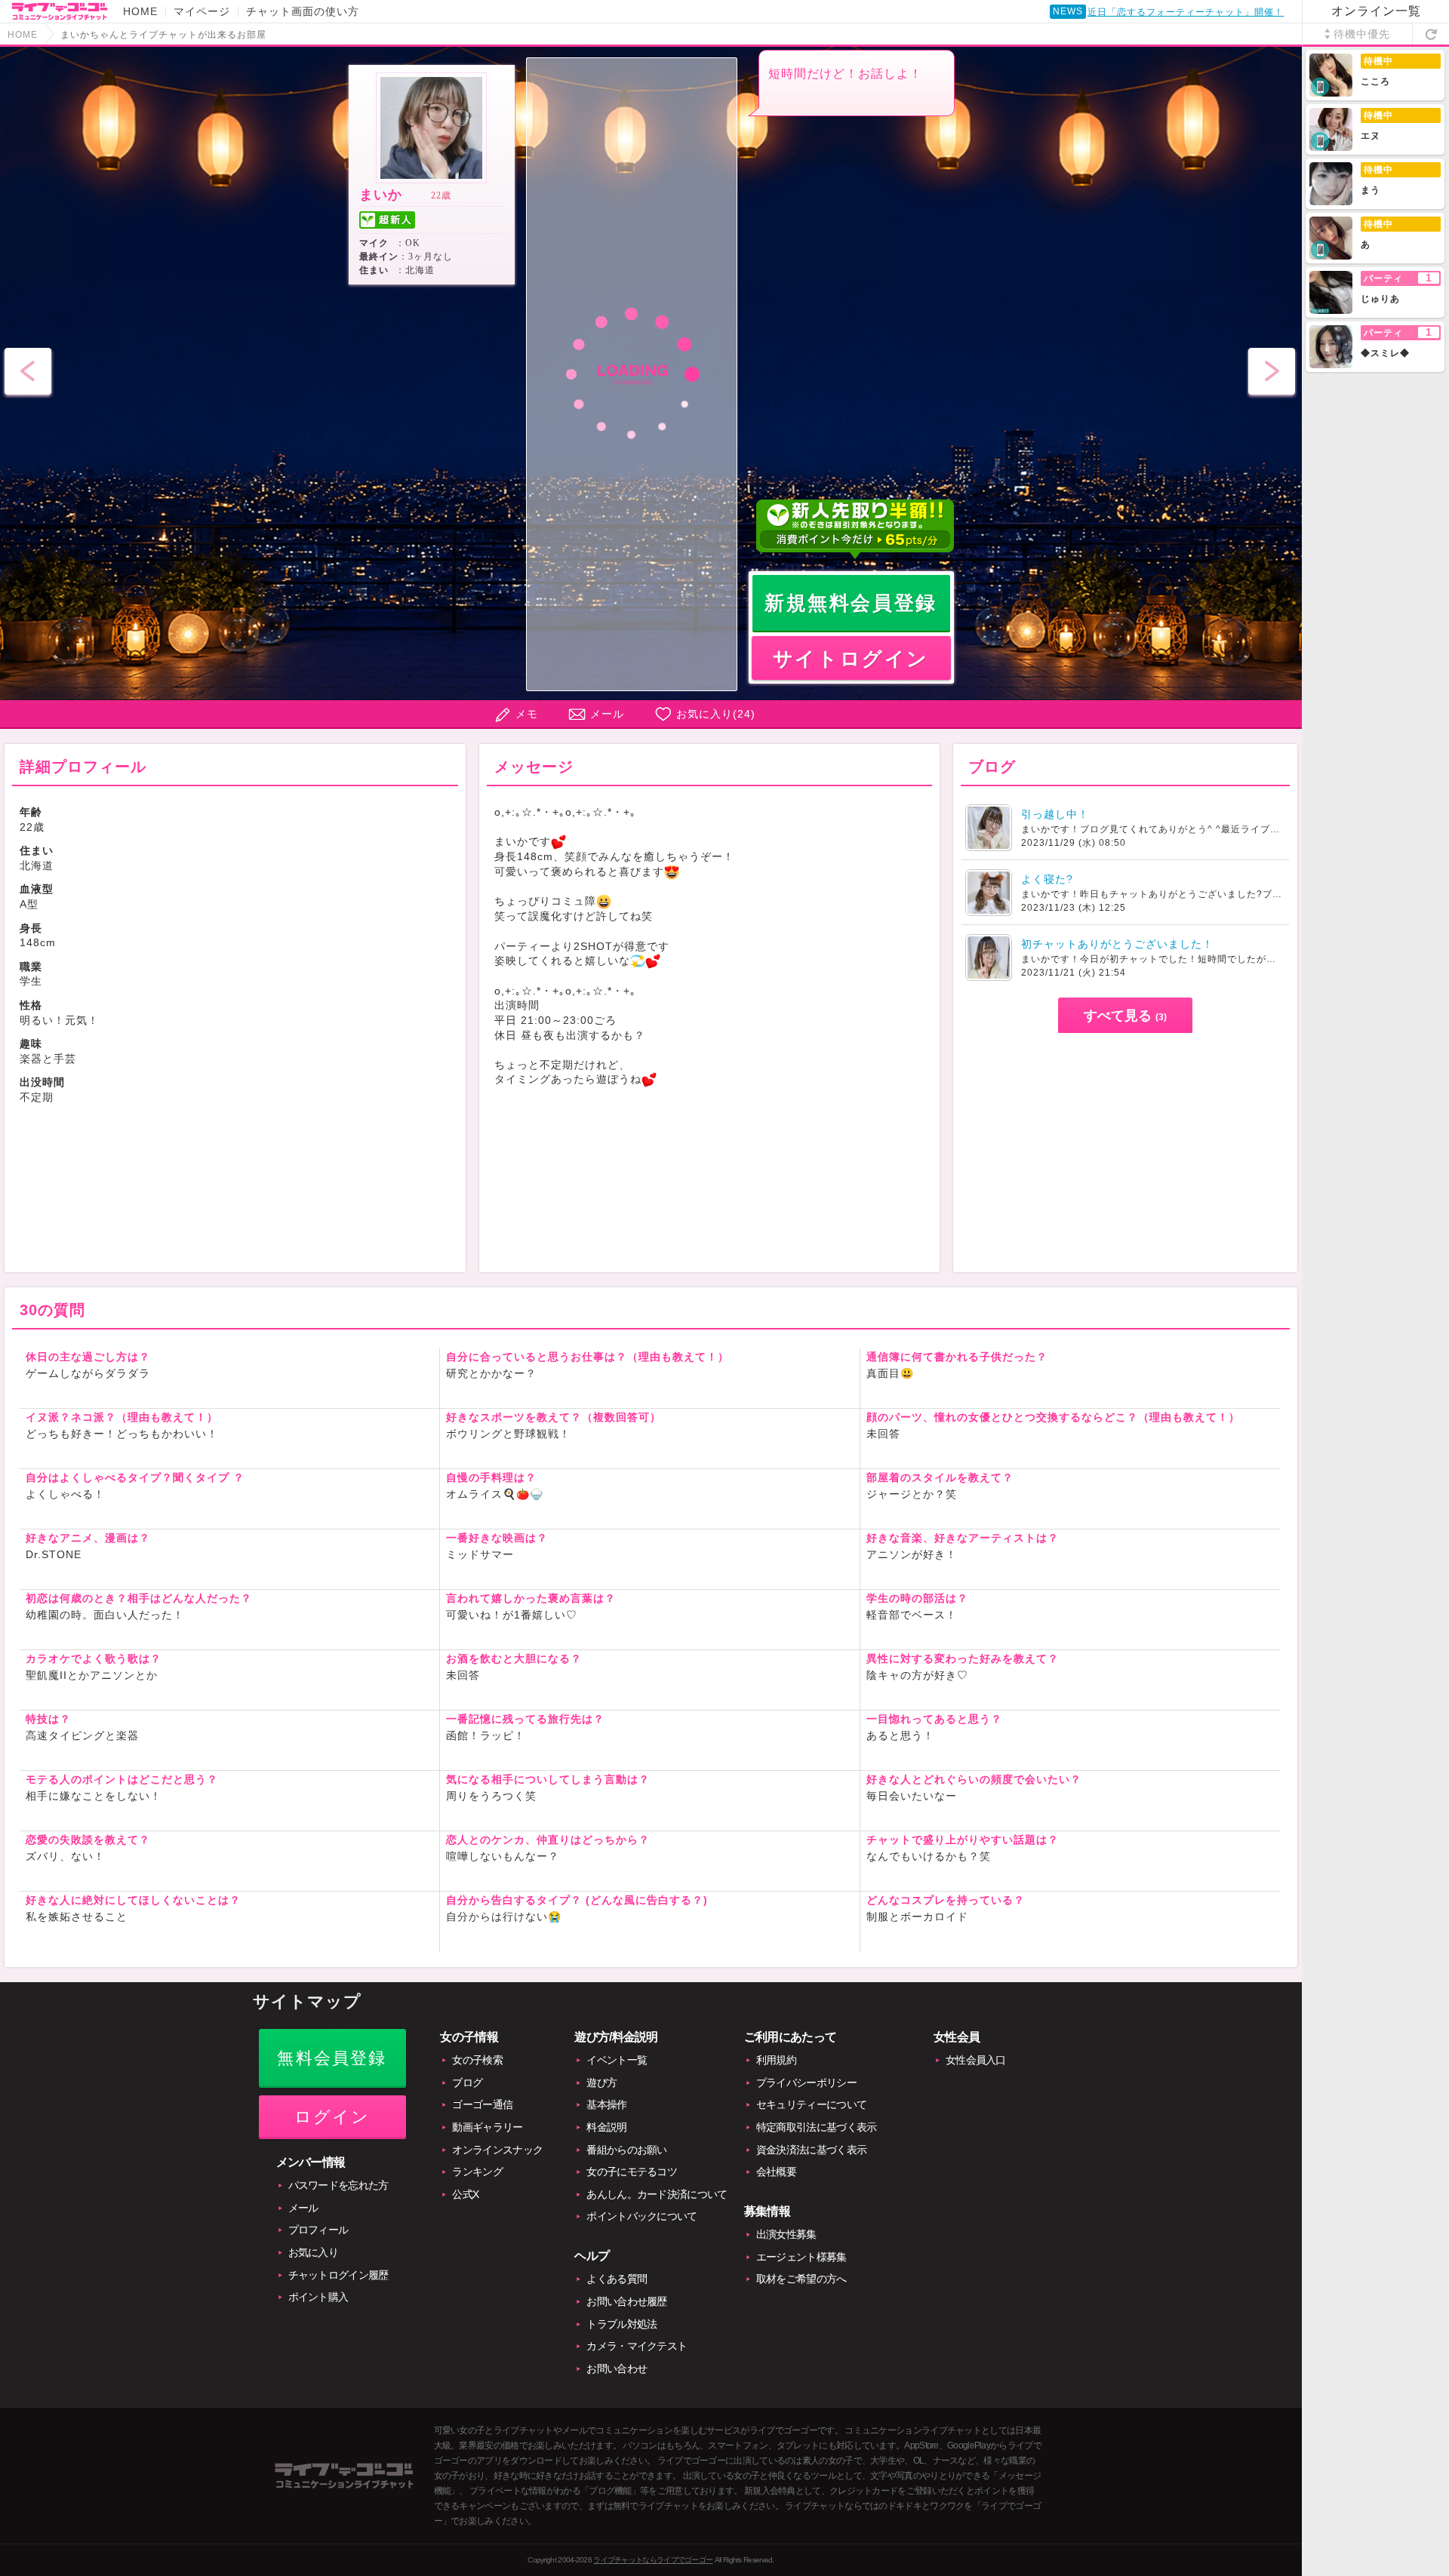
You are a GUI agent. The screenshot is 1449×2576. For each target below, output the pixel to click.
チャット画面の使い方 (303, 11)
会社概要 (776, 2172)
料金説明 (606, 2127)
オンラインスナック (497, 2150)
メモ (527, 714)
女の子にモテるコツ (632, 2172)
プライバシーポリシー (806, 2083)
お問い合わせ (617, 2369)
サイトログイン (851, 659)
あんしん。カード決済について (657, 2194)
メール (607, 714)
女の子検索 (477, 2060)
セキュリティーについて (811, 2104)
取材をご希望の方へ (801, 2279)
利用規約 (776, 2060)
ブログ (467, 2083)
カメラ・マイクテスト (637, 2346)
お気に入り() (716, 714)
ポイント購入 (318, 2297)
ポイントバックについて (641, 2216)
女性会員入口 (976, 2060)
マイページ (202, 11)
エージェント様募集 (801, 2257)
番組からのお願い (626, 2150)
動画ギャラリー (487, 2127)
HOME (140, 11)
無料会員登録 (332, 2058)
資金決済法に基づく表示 (811, 2150)
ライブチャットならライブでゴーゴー (653, 2560)
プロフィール (318, 2230)
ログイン (332, 2117)
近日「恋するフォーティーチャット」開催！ (1186, 12)
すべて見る (1125, 1016)
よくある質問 (617, 2279)
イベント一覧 (617, 2060)
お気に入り (314, 2252)
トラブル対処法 (621, 2324)
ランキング (477, 2172)
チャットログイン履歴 (338, 2275)
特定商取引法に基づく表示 (817, 2127)
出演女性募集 (786, 2234)
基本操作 (606, 2104)
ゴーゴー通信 (482, 2104)
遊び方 (601, 2083)
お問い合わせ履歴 (626, 2301)
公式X (465, 2194)
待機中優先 (1362, 34)
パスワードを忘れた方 (338, 2185)
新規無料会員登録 (851, 603)
